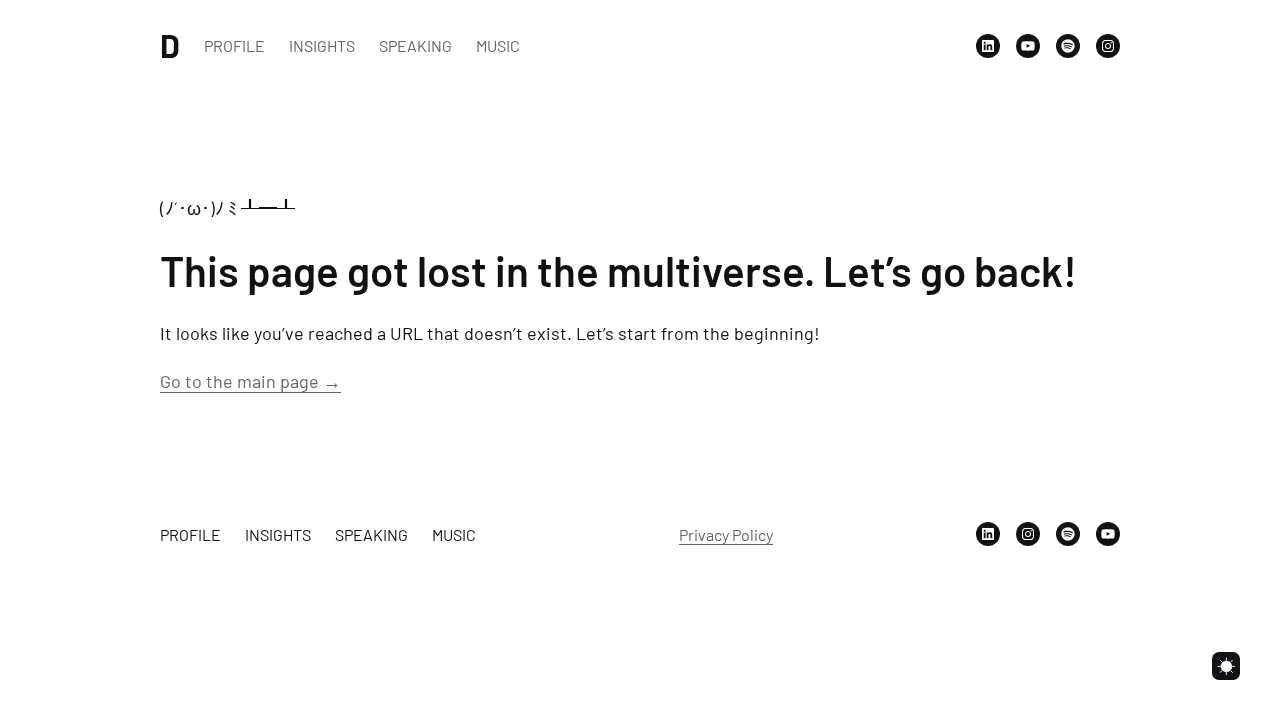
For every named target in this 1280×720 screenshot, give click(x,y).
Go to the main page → (250, 381)
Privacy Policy (726, 534)
